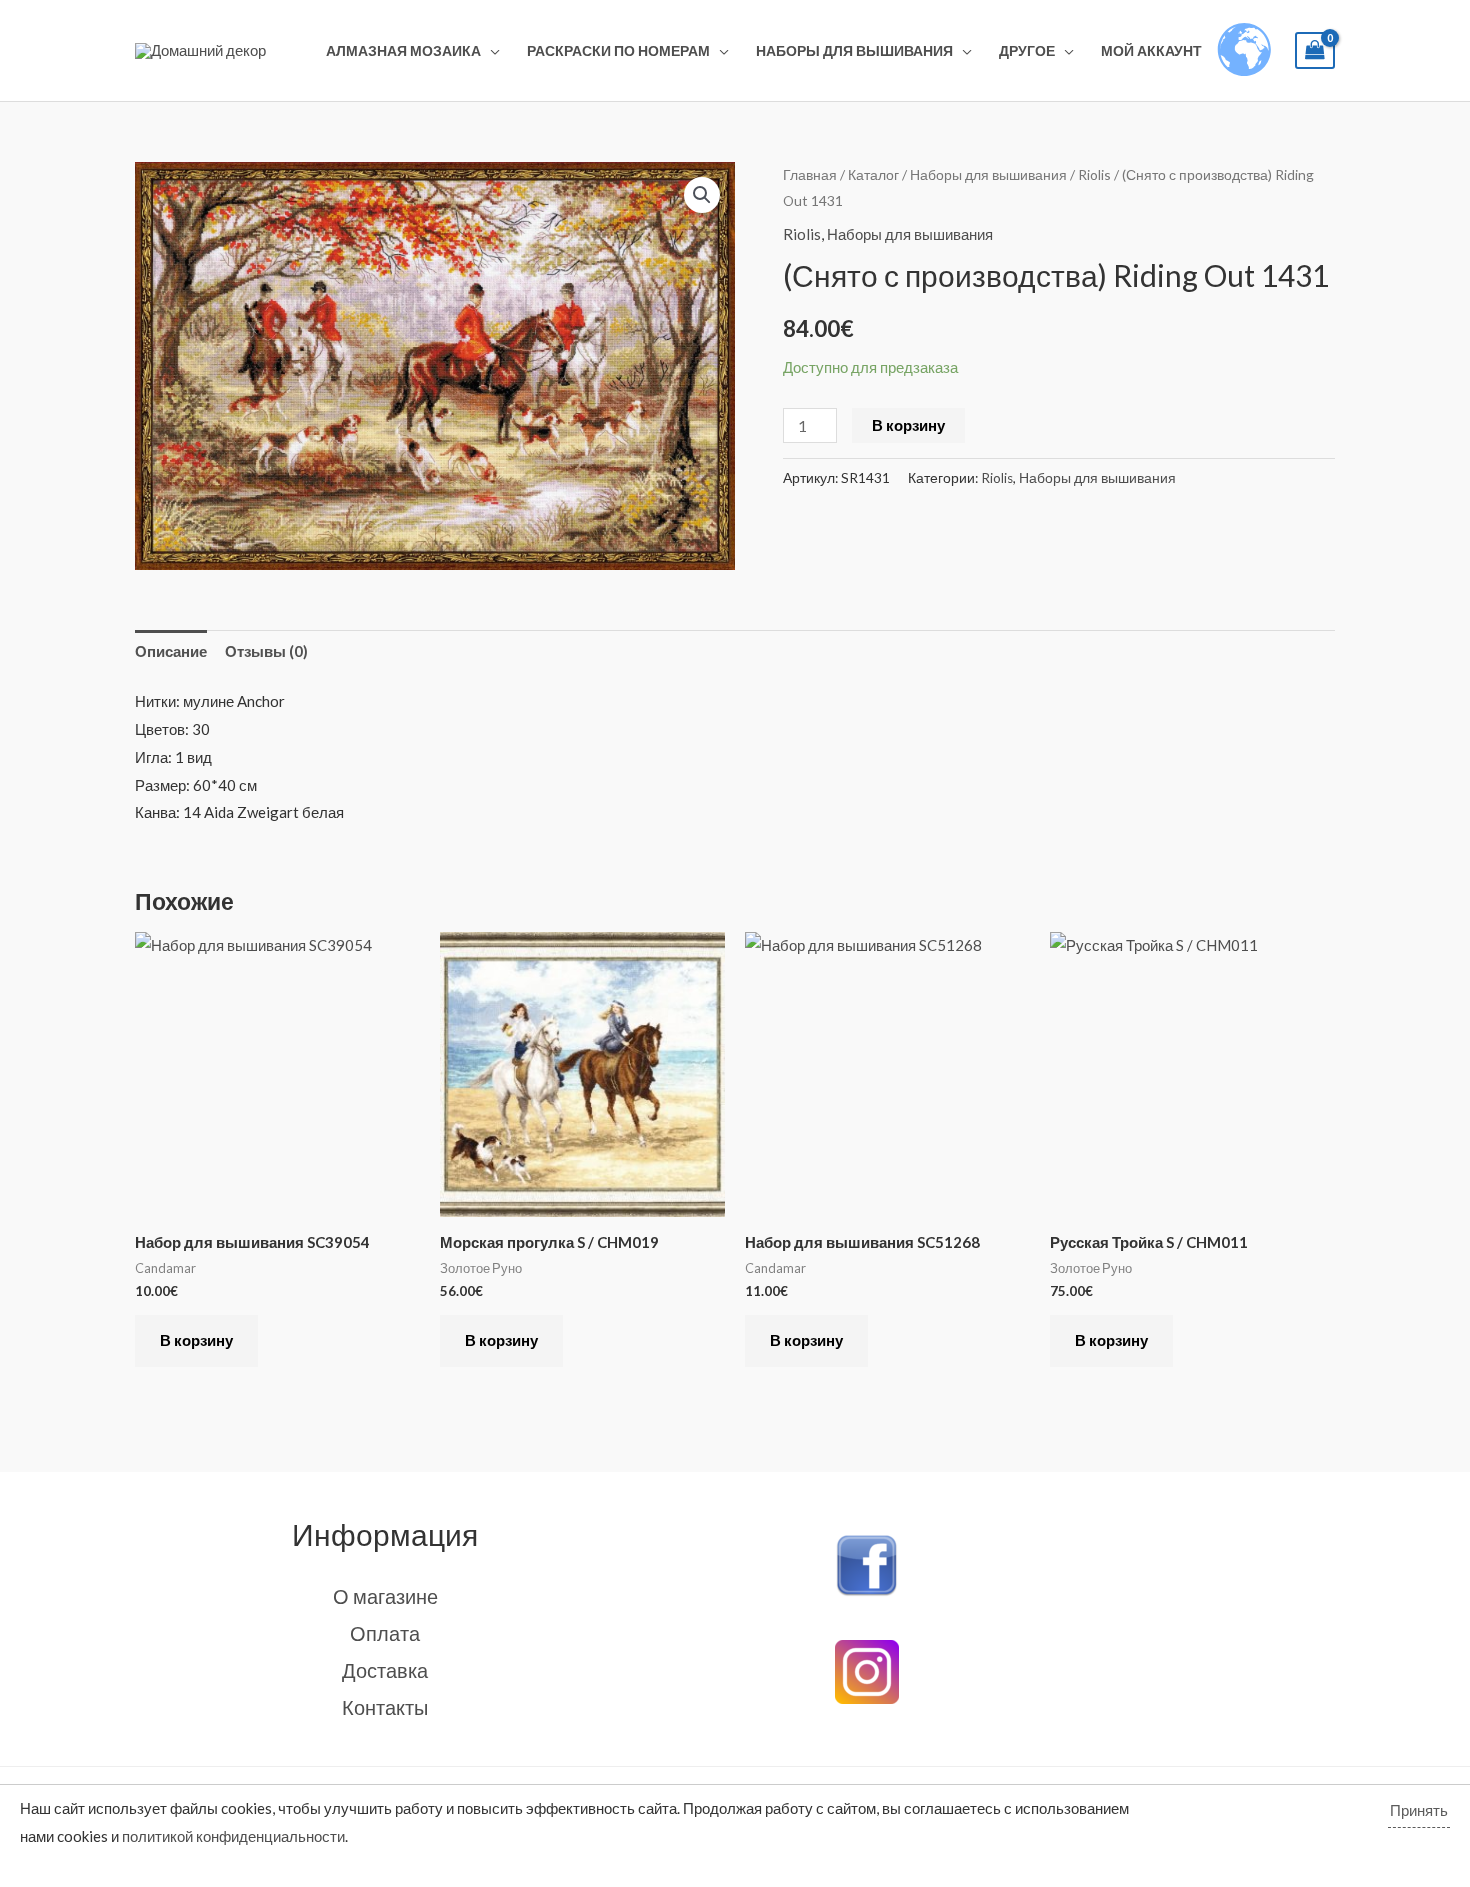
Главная (810, 174)
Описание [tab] (171, 651)
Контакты (385, 1707)
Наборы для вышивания (854, 51)
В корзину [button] (196, 1340)
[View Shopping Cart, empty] (1315, 50)
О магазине (385, 1596)
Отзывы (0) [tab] (266, 651)
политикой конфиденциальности (233, 1836)
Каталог (873, 174)
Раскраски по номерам (618, 51)
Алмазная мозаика (403, 51)
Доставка (385, 1670)
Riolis (1094, 174)
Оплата (385, 1633)
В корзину (908, 425)
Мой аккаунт (1151, 51)
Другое (1027, 51)
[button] (702, 195)
